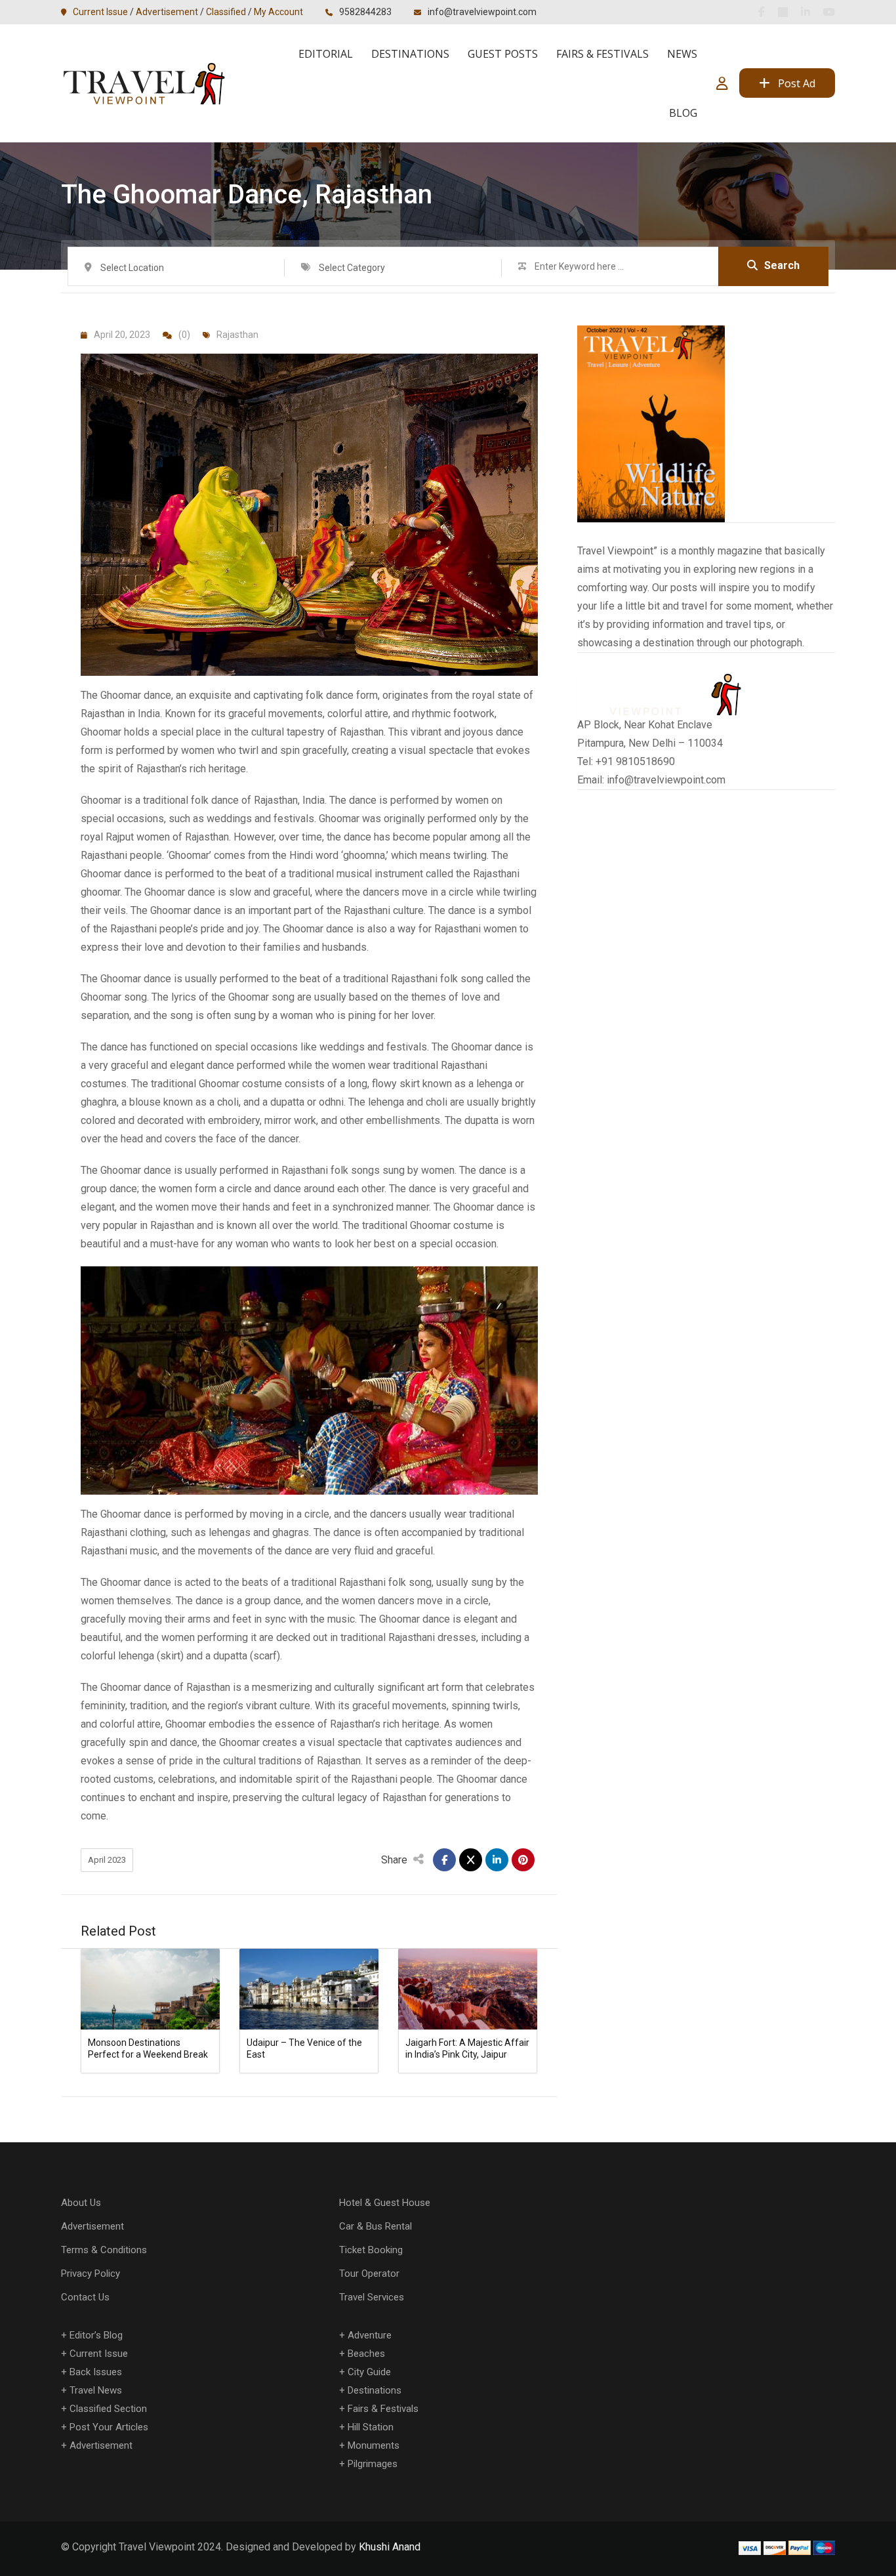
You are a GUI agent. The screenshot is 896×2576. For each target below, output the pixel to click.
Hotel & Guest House (385, 2203)
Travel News (96, 2390)
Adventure (370, 2335)
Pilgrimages (373, 2464)
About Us (81, 2203)
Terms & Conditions (104, 2250)
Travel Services (372, 2297)
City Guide (369, 2372)
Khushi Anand (390, 2547)
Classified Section (108, 2409)
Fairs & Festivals (602, 54)
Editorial (326, 54)
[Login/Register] (722, 83)
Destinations (410, 54)
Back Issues (96, 2372)
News (682, 54)
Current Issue (100, 12)
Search (782, 265)
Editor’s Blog (96, 2335)
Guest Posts (503, 54)
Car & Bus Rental (376, 2226)
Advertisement (167, 12)
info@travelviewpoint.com (482, 12)
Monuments (374, 2445)
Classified (226, 12)
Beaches (366, 2354)
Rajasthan (237, 335)
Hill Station (371, 2427)
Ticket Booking (371, 2250)
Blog (683, 113)
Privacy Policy (91, 2274)
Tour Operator (369, 2274)
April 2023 (107, 1860)
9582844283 (365, 12)
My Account (278, 12)
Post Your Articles (109, 2427)
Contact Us (85, 2297)
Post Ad (797, 83)
